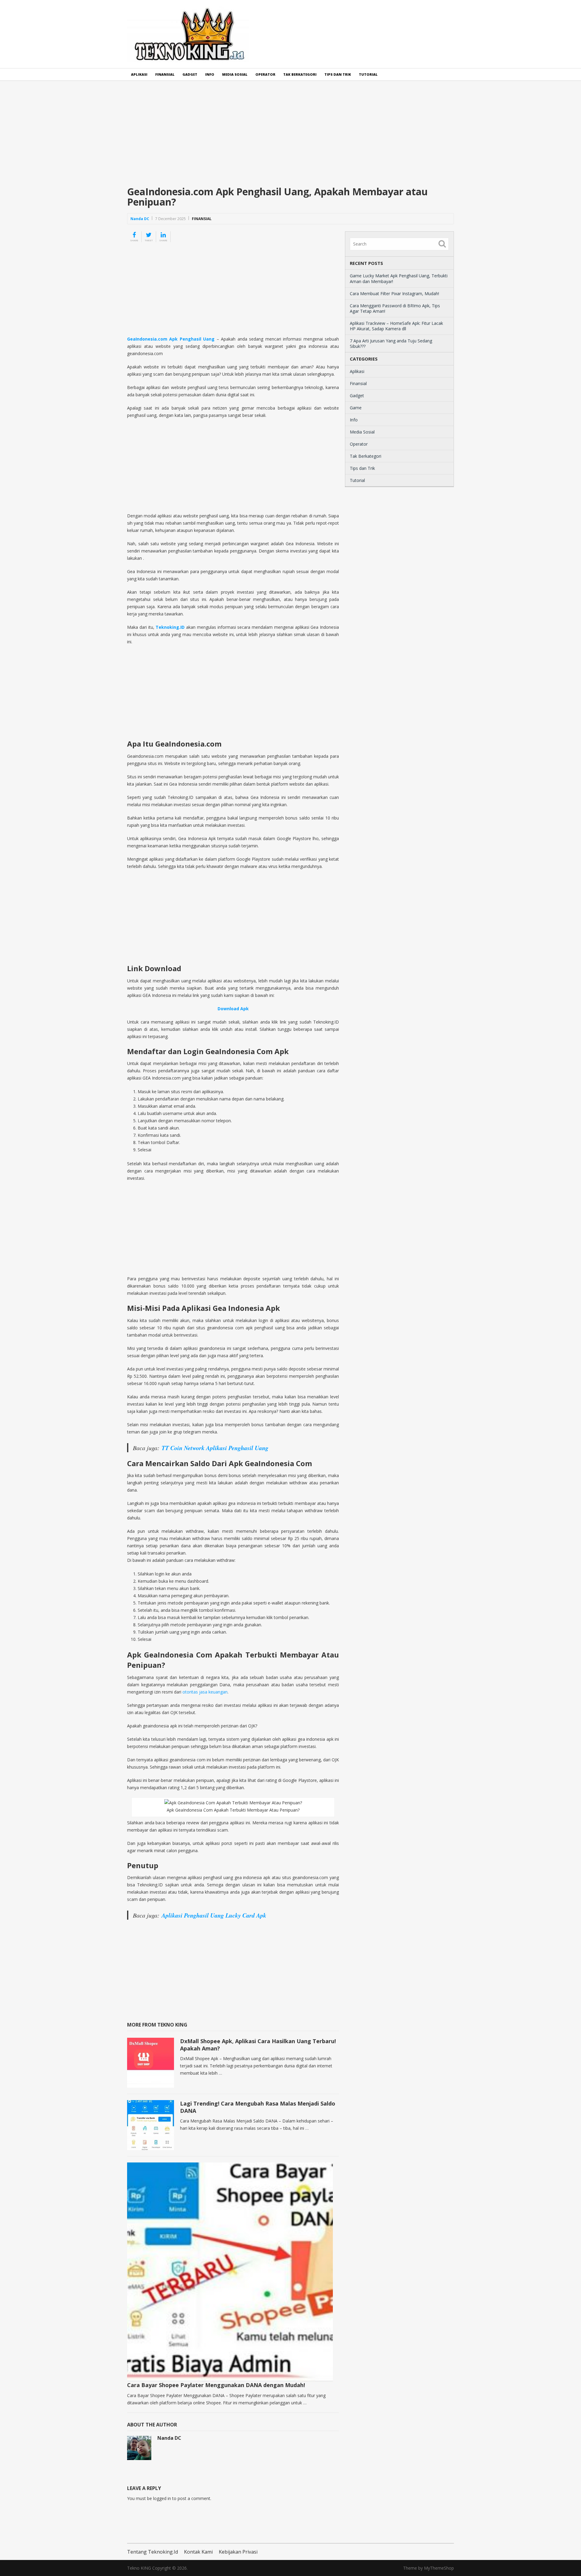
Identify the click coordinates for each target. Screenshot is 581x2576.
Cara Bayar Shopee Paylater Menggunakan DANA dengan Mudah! (216, 2385)
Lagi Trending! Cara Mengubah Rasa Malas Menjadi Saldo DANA (258, 2107)
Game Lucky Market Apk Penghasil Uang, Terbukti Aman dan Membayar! (399, 278)
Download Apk (233, 1009)
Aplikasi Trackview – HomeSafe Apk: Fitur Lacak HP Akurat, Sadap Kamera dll (396, 326)
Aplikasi (139, 74)
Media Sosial (235, 74)
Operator (265, 74)
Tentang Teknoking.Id (153, 2552)
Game (356, 408)
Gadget (190, 74)
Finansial (165, 74)
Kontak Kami (198, 2552)
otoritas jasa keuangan (205, 1692)
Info (210, 74)
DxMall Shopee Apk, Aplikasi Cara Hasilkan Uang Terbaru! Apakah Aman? (258, 2045)
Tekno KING (139, 2568)
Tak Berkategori (300, 74)
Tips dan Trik (338, 74)
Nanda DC (140, 219)
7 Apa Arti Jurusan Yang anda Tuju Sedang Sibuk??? (391, 343)
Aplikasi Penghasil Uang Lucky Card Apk (214, 1915)
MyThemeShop (439, 2568)
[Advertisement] (290, 138)
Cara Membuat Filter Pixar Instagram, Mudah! (394, 294)
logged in (162, 2498)
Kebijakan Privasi (238, 2552)
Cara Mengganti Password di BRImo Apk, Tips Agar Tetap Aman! (395, 308)
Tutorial (368, 74)
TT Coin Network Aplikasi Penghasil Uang (215, 1448)
